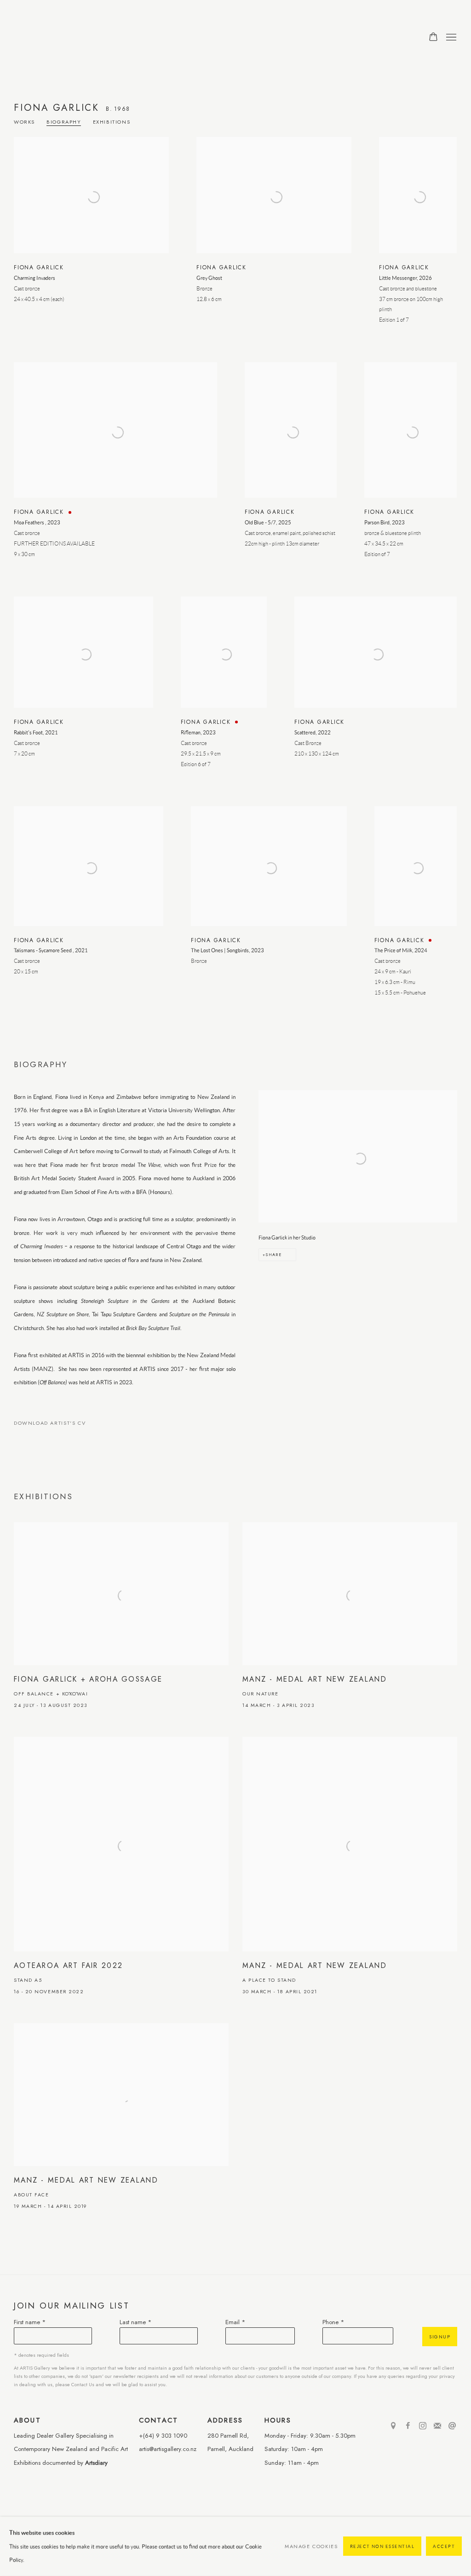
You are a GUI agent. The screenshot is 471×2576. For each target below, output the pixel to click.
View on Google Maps (393, 2426)
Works (24, 122)
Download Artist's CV (56, 1425)
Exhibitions (112, 122)
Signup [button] (440, 2337)
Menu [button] (450, 38)
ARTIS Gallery (74, 37)
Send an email (452, 2426)
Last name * (136, 2322)
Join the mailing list (437, 2426)
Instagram (423, 2426)
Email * (235, 2322)
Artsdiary (96, 2463)
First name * (30, 2322)
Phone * (333, 2322)
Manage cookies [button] (311, 2546)
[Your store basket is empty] (433, 38)
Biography (64, 122)
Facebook (408, 2426)
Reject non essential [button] (382, 2547)
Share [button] (273, 1254)
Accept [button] (444, 2547)
